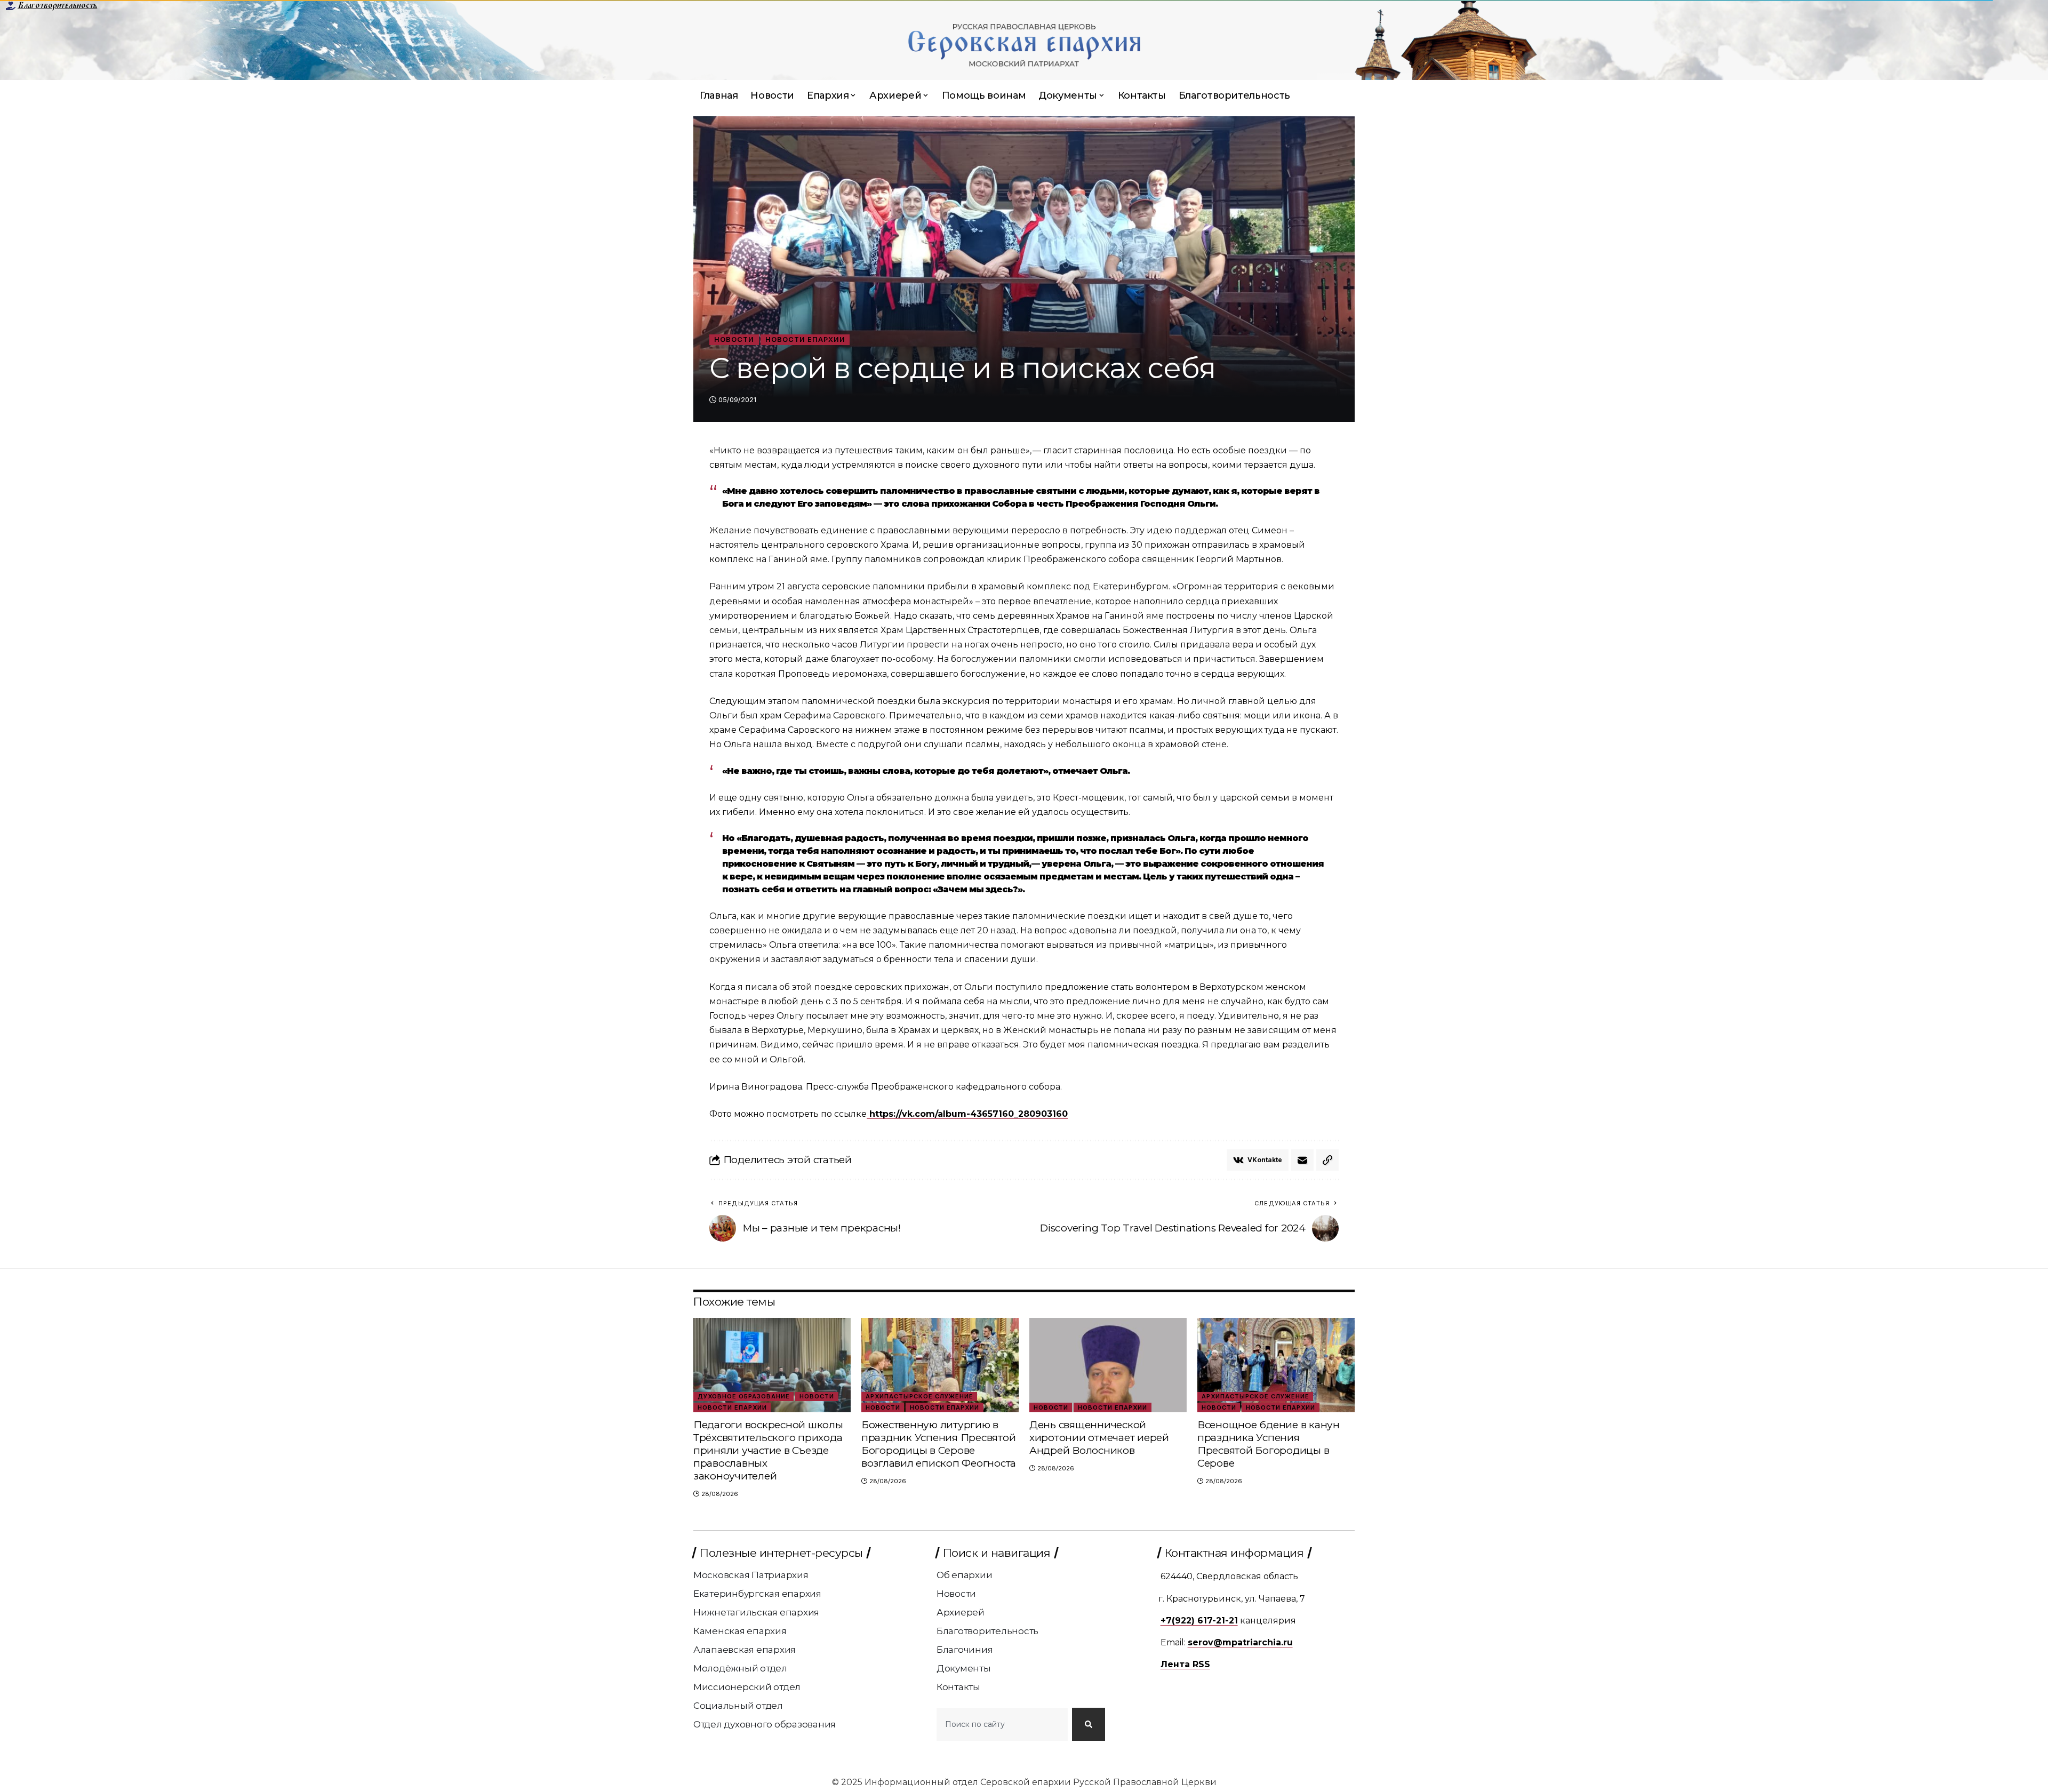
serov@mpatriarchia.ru (1240, 1642)
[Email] (1302, 1160)
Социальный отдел (738, 1706)
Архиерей (961, 1612)
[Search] (1089, 1724)
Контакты (958, 1687)
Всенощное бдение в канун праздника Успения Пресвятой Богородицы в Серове (1269, 1444)
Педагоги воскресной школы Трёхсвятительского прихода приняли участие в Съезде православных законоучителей (768, 1450)
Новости (734, 339)
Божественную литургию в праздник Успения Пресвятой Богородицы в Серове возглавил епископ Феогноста (939, 1444)
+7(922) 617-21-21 (1199, 1621)
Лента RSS (1185, 1664)
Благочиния (965, 1650)
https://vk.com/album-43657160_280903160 (967, 1114)
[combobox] (1002, 1724)
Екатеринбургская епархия (757, 1594)
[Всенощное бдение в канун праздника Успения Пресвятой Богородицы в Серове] (1276, 1365)
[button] (1327, 1160)
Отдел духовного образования (765, 1724)
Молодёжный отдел (740, 1668)
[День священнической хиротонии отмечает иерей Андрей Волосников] (1108, 1365)
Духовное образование (744, 1396)
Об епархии (965, 1575)
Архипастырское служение (919, 1396)
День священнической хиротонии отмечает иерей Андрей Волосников (1099, 1438)
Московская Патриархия (751, 1575)
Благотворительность (57, 5)
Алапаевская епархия (745, 1650)
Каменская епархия (740, 1631)
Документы (964, 1668)
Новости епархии (805, 339)
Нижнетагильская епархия (756, 1612)
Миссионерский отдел (747, 1687)
